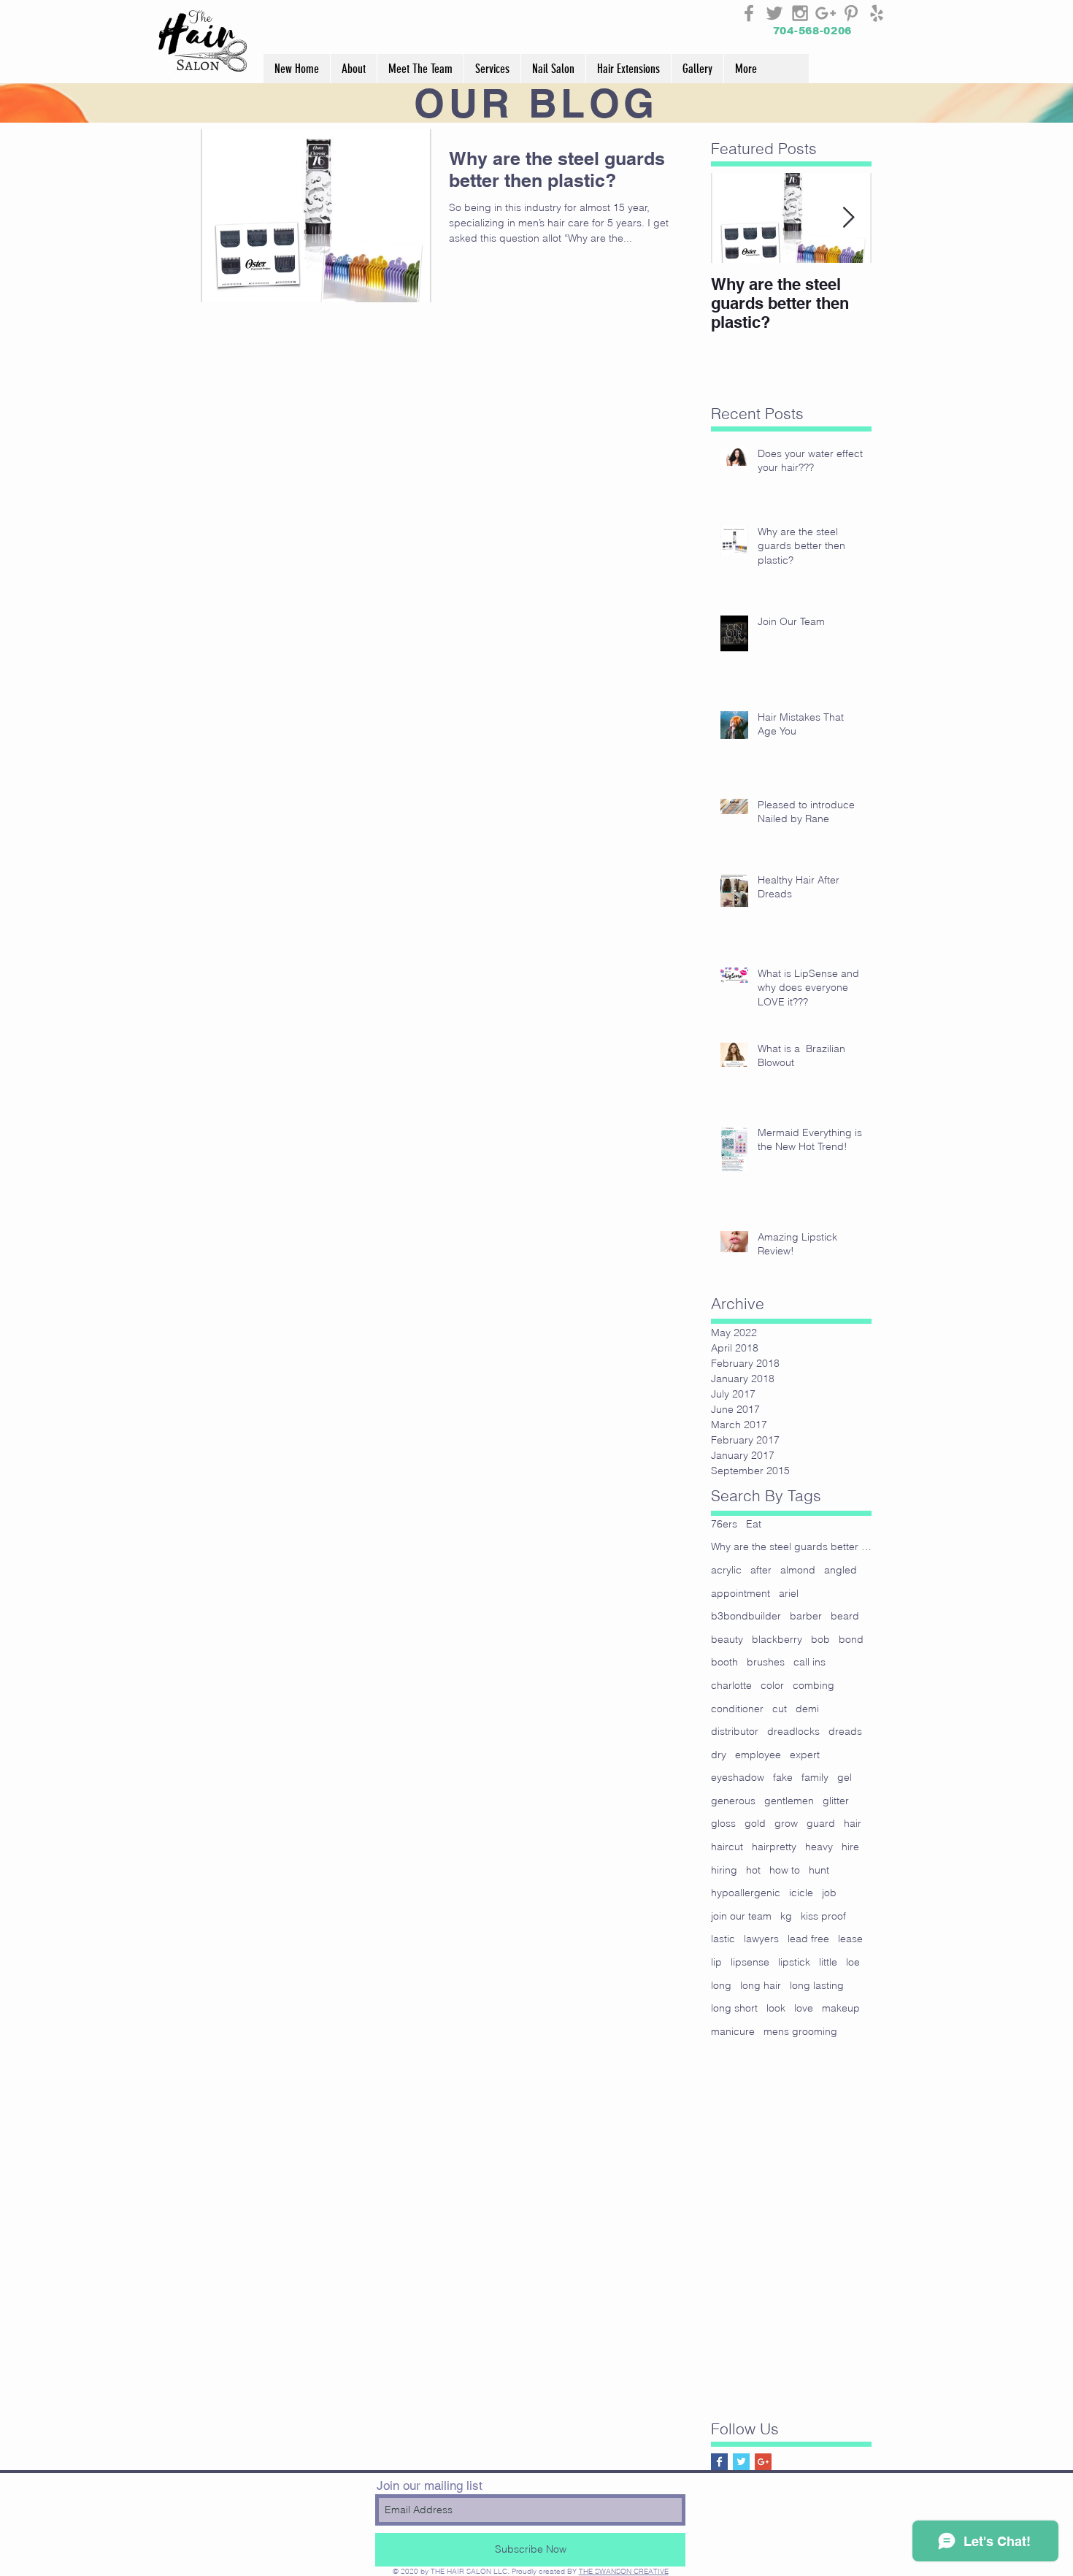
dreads (845, 1731)
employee (758, 1755)
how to (785, 1870)
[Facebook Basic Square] (719, 2462)
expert (805, 1755)
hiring (724, 1870)
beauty (727, 1639)
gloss (723, 1823)
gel (845, 1777)
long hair (761, 1985)
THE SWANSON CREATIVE (624, 2571)
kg (786, 1916)
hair (853, 1823)
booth (724, 1662)
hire (850, 1847)
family (815, 1777)
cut (780, 1709)
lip (716, 1962)
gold (755, 1823)
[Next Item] (848, 218)
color (772, 1685)
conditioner (737, 1709)
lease (850, 1939)
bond (851, 1639)
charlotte (731, 1685)
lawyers (761, 1939)
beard (845, 1616)
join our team (741, 1916)
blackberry (777, 1639)
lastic (723, 1939)
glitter (836, 1801)
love (804, 2008)
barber (806, 1616)
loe (853, 1962)
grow (786, 1823)
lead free (808, 1939)
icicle (801, 1893)
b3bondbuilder (746, 1616)
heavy (819, 1847)
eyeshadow (738, 1777)
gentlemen (789, 1801)
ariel (789, 1593)
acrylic (726, 1570)
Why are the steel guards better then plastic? (791, 1546)
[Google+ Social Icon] (763, 2462)
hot (753, 1870)
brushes (766, 1662)
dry (719, 1755)
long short (734, 2008)
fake (783, 1777)
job (829, 1893)
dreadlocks (793, 1731)
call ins (809, 1662)
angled (841, 1570)
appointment (741, 1593)
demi (807, 1709)
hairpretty (774, 1847)
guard (821, 1823)
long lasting (817, 1985)
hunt (819, 1870)
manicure (733, 2031)
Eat (754, 1524)
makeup (841, 2008)
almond (798, 1570)
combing (814, 1685)
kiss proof (823, 1916)
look (776, 2008)
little (828, 1962)
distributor (735, 1731)
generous (733, 1801)
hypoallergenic (746, 1893)
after (761, 1570)
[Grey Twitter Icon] (774, 13)
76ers (724, 1524)
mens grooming (800, 2031)
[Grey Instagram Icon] (800, 13)
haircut (727, 1847)
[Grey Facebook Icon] (749, 13)
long (721, 1985)
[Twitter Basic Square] (741, 2462)
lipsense (750, 1962)
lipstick (794, 1962)
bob (820, 1639)
